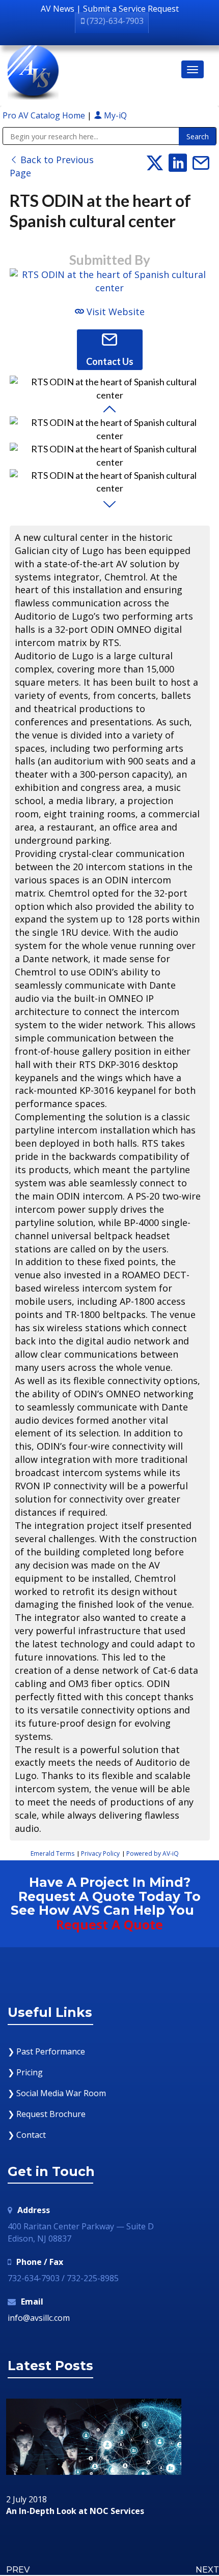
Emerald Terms (52, 1853)
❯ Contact (27, 2135)
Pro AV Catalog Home (45, 115)
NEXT (207, 2570)
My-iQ (114, 115)
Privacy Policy (100, 1853)
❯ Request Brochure (47, 2114)
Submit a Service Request (131, 9)
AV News (58, 9)
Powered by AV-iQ (153, 1853)
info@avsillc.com (39, 2318)
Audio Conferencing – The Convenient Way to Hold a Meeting (109, 2516)
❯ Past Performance (46, 2051)
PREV (18, 2570)
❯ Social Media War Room (57, 2093)
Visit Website (114, 312)
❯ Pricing (25, 2072)
